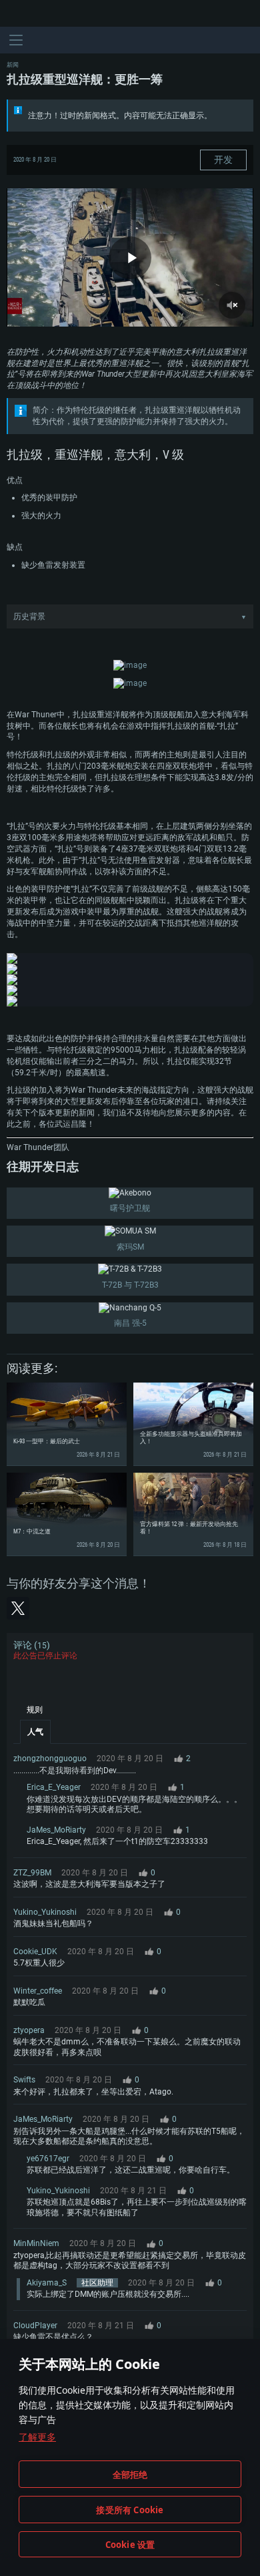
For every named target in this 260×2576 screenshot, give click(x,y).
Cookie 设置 (130, 2545)
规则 (35, 1710)
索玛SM (130, 1247)
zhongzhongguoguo (50, 1759)
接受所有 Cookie (130, 2510)
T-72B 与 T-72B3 (130, 1285)
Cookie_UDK (35, 1952)
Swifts (24, 2080)
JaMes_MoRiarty (56, 1830)
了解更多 (37, 2437)
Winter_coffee (38, 1991)
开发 (223, 160)
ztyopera (29, 2030)
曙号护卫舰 (130, 1208)
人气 (35, 1732)
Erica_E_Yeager (54, 1787)
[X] (18, 1608)
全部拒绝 (130, 2474)
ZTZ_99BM (32, 1873)
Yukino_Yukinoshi (45, 1912)
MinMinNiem (36, 2243)
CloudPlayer (35, 2326)
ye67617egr (48, 2159)
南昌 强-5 (130, 1323)
